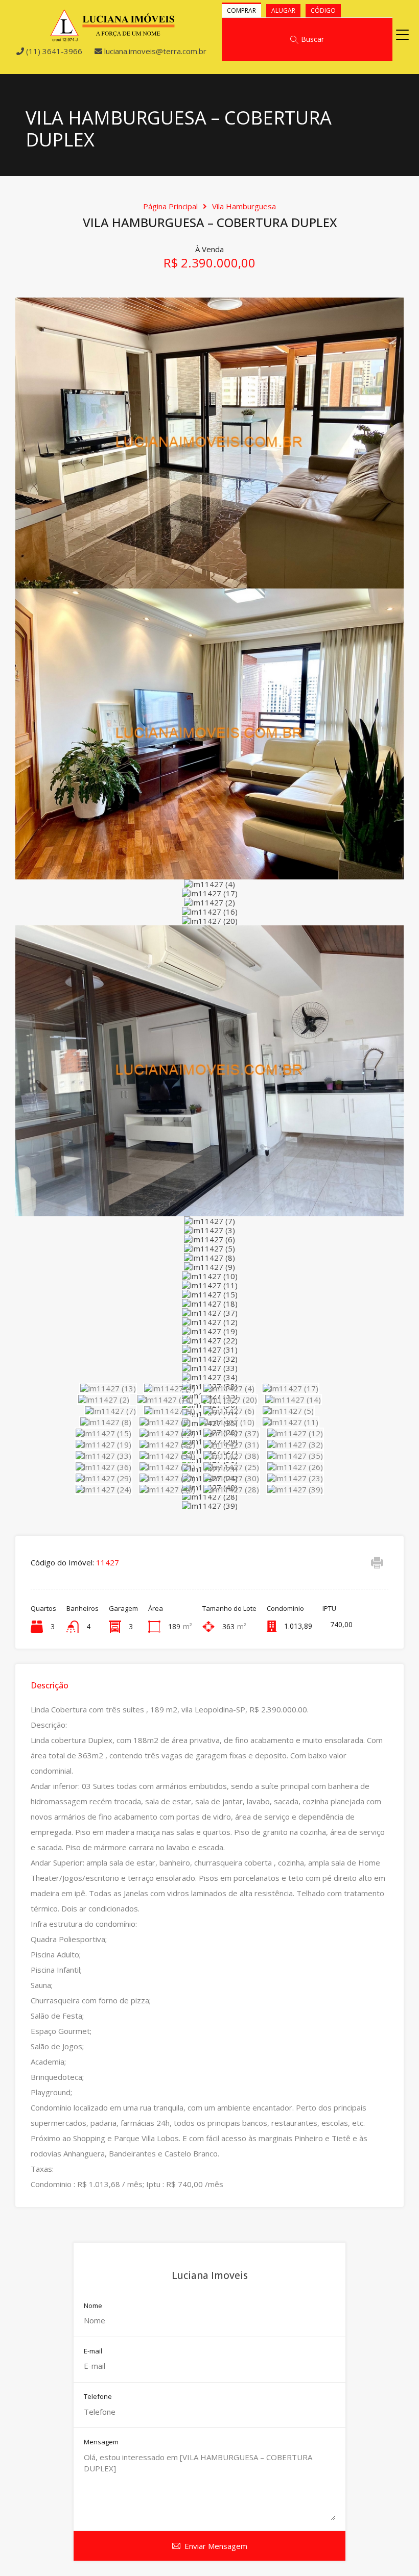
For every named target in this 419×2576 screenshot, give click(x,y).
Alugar (283, 10)
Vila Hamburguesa (244, 206)
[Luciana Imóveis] (113, 37)
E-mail (93, 2351)
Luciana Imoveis (210, 2275)
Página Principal (170, 206)
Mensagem (101, 2442)
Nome (93, 2306)
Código (323, 10)
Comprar (241, 10)
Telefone (98, 2397)
